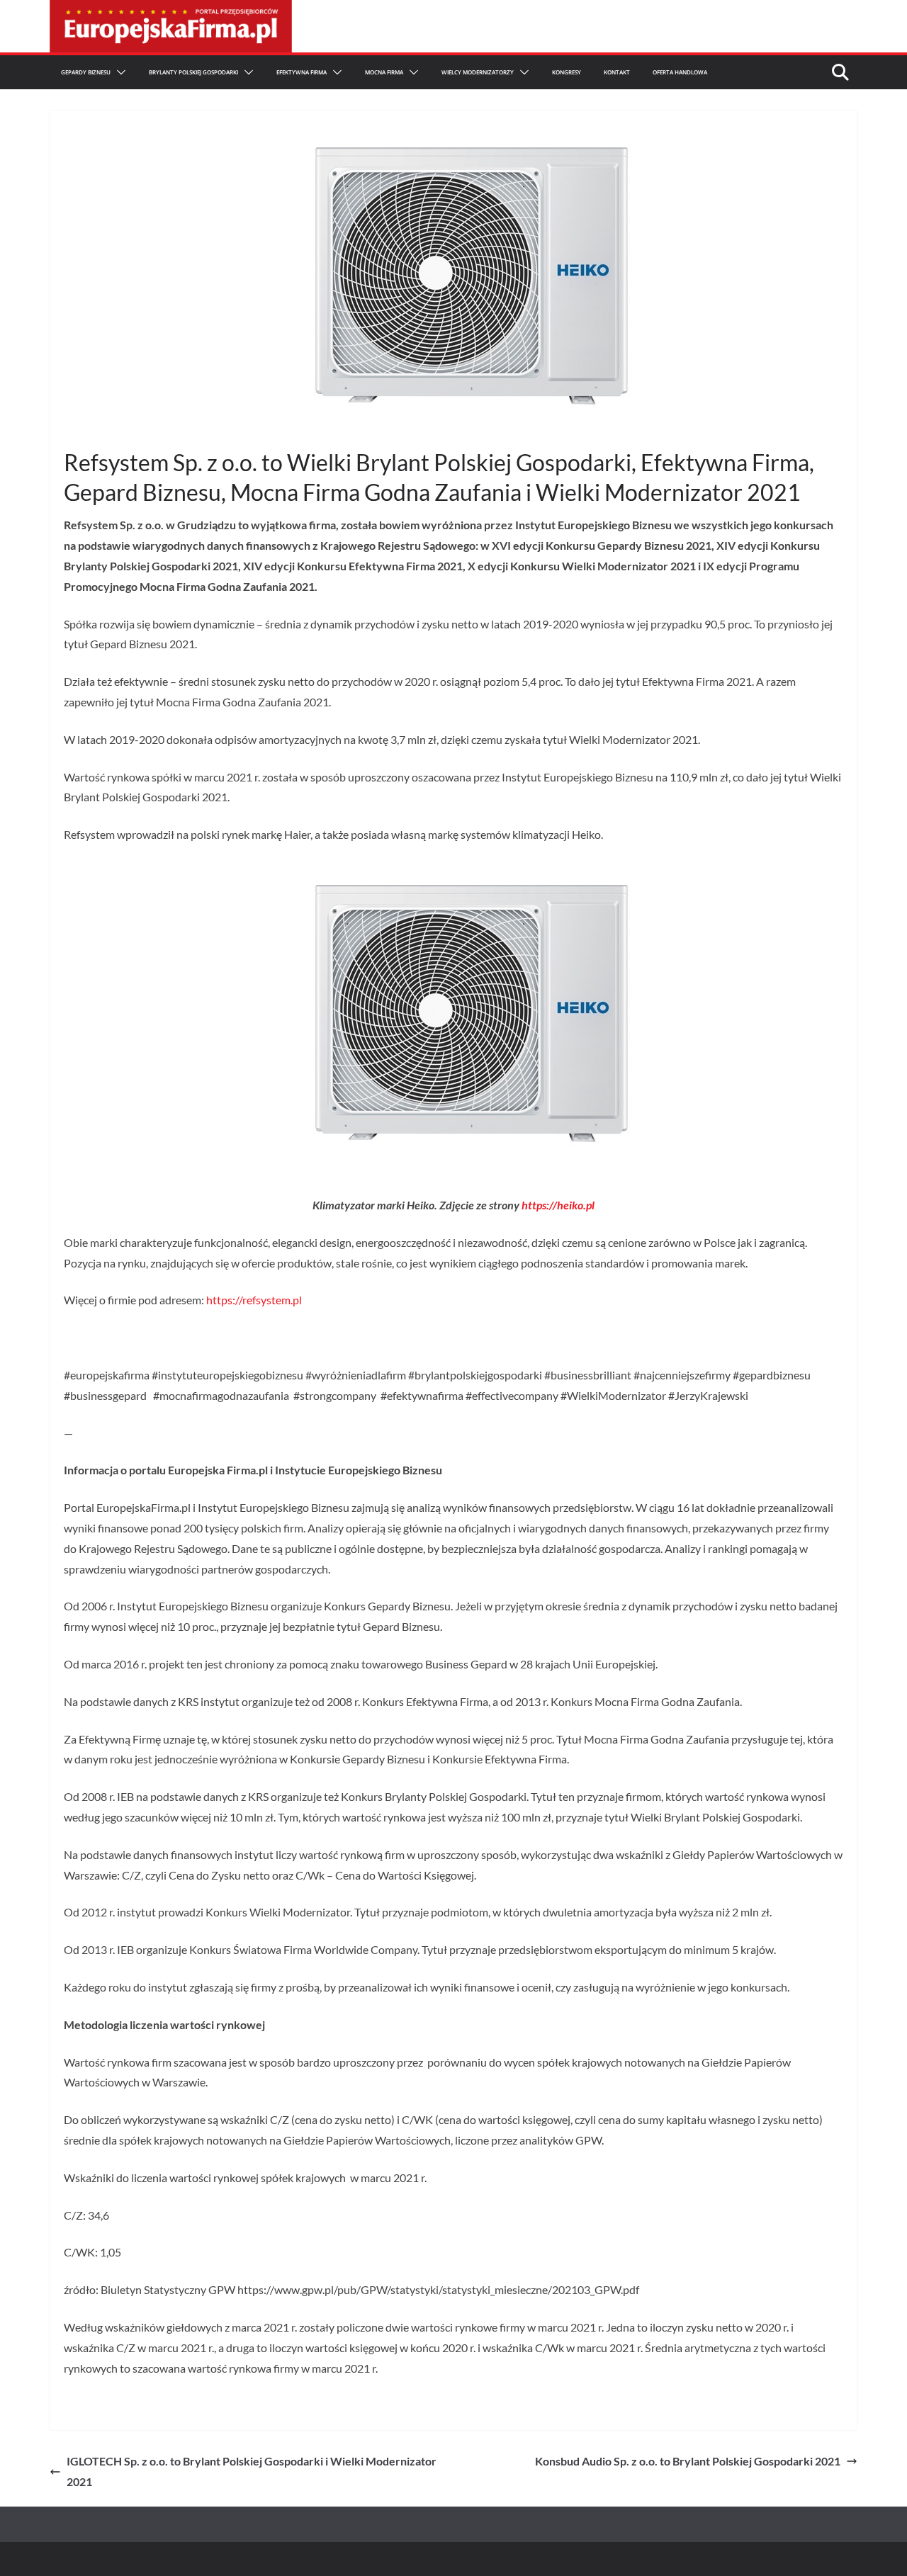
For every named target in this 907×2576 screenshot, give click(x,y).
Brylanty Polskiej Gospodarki (193, 72)
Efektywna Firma (302, 72)
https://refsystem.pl (254, 1300)
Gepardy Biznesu (86, 72)
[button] (118, 72)
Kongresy (567, 72)
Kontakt (617, 72)
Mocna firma (384, 72)
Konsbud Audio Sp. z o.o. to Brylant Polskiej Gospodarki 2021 (688, 2461)
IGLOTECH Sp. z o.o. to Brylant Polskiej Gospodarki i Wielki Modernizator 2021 (252, 2471)
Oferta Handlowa (680, 72)
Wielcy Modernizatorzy (478, 72)
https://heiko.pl (558, 1205)
